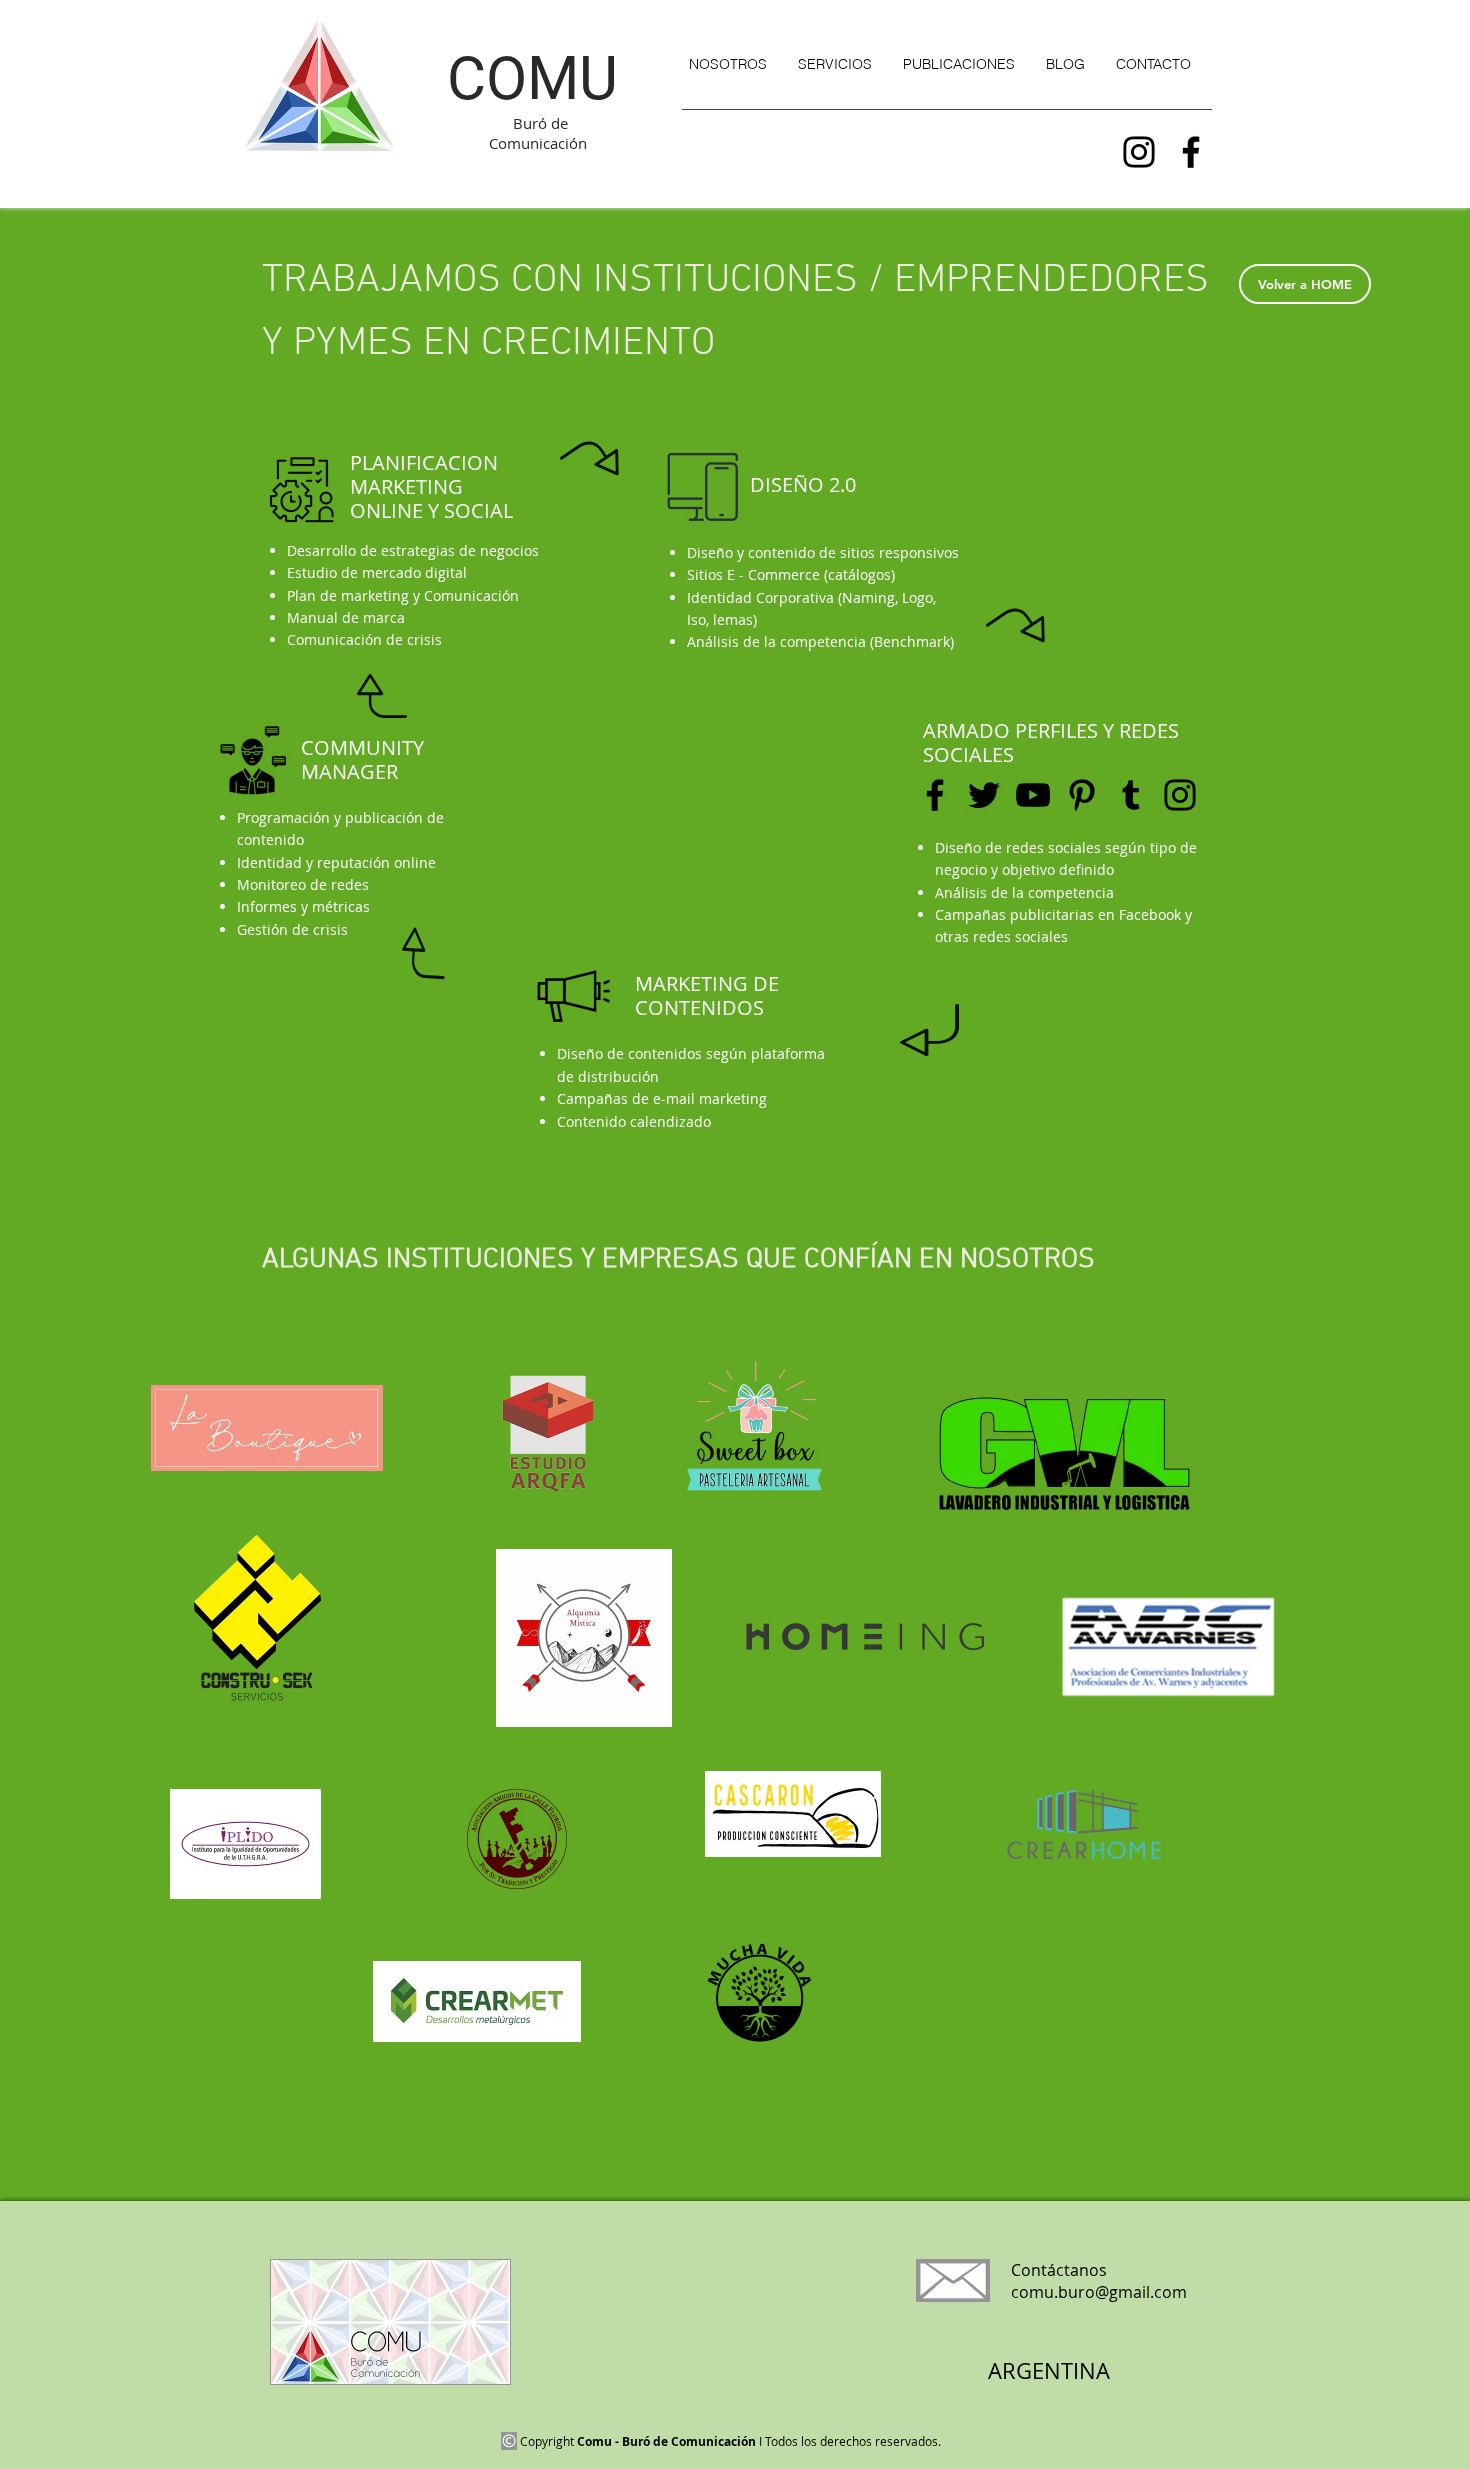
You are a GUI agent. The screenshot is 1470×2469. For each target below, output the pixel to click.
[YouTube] (1033, 795)
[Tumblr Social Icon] (1131, 795)
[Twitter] (984, 795)
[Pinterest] (1082, 795)
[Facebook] (1191, 152)
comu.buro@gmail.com (1099, 2292)
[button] (834, 64)
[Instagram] (1139, 152)
